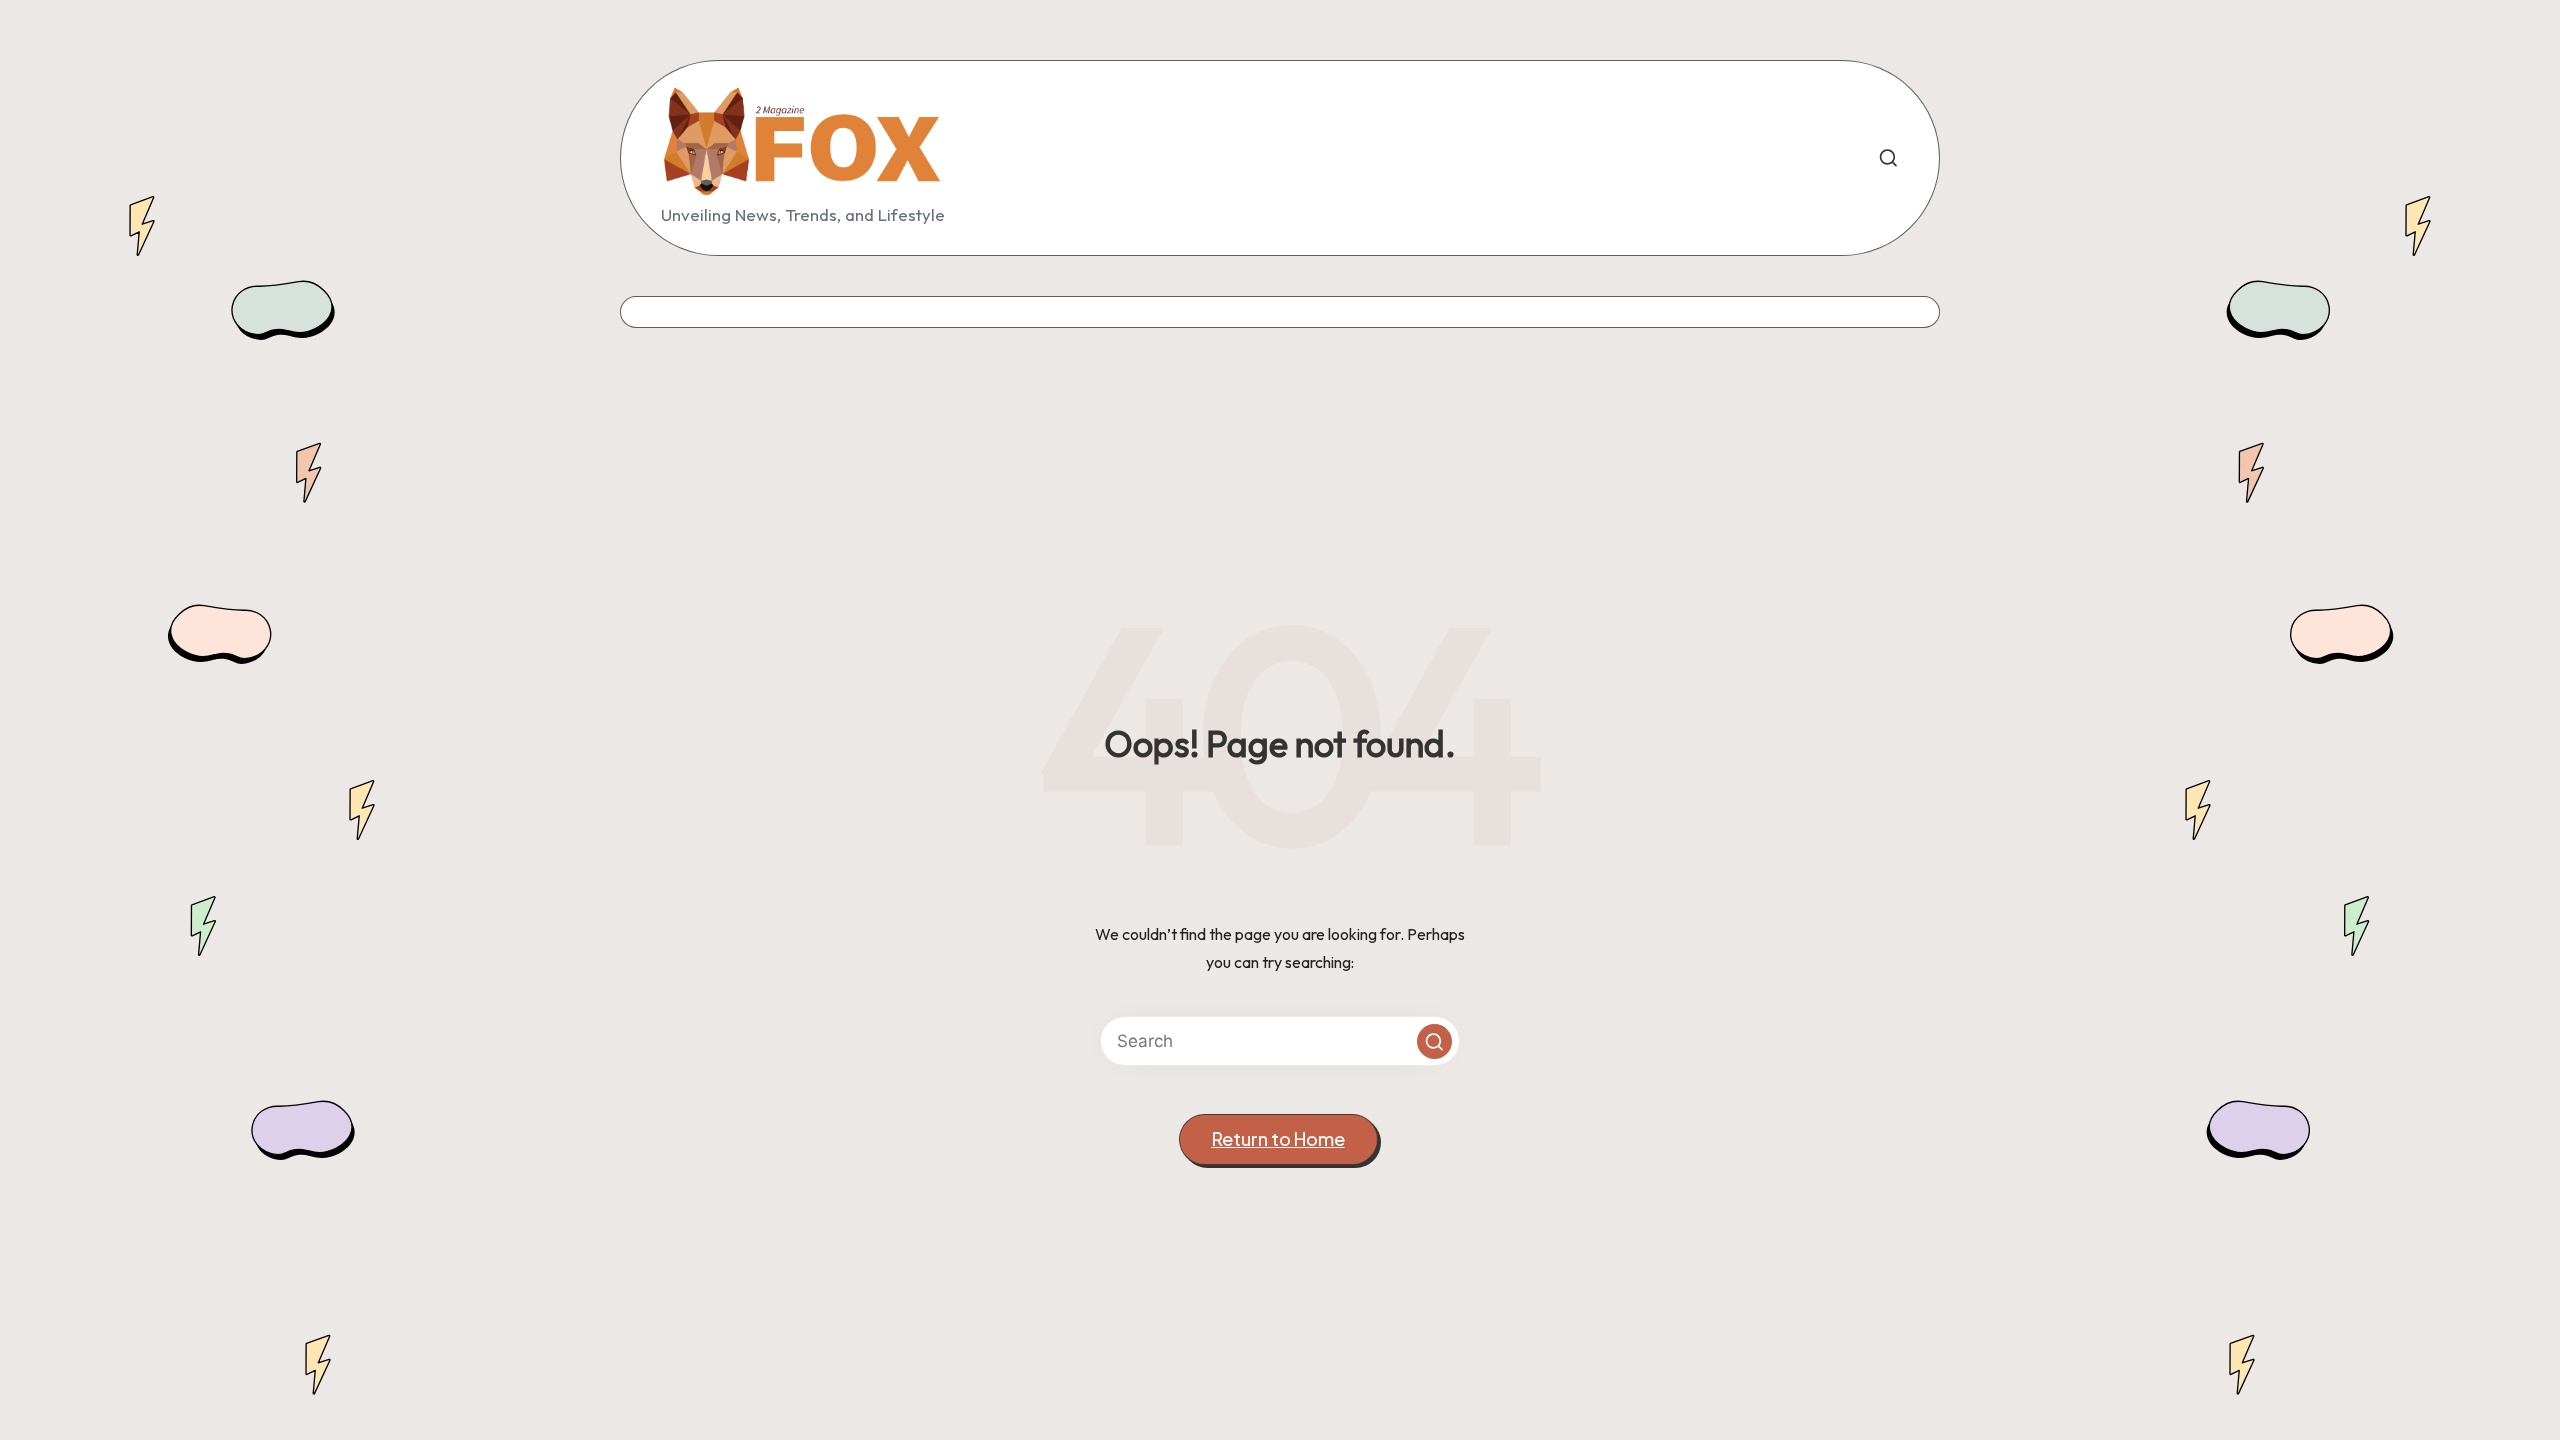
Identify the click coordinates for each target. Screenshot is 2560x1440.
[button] (1434, 1041)
